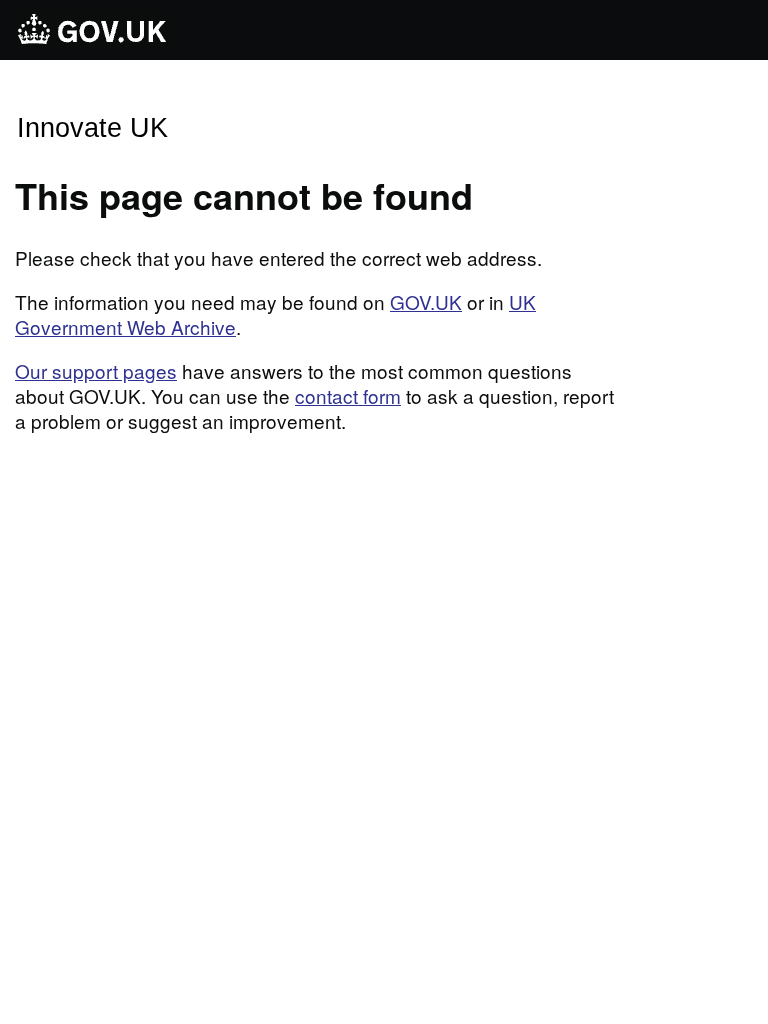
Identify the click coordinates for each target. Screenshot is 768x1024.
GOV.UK (426, 301)
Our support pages (96, 370)
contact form (348, 395)
